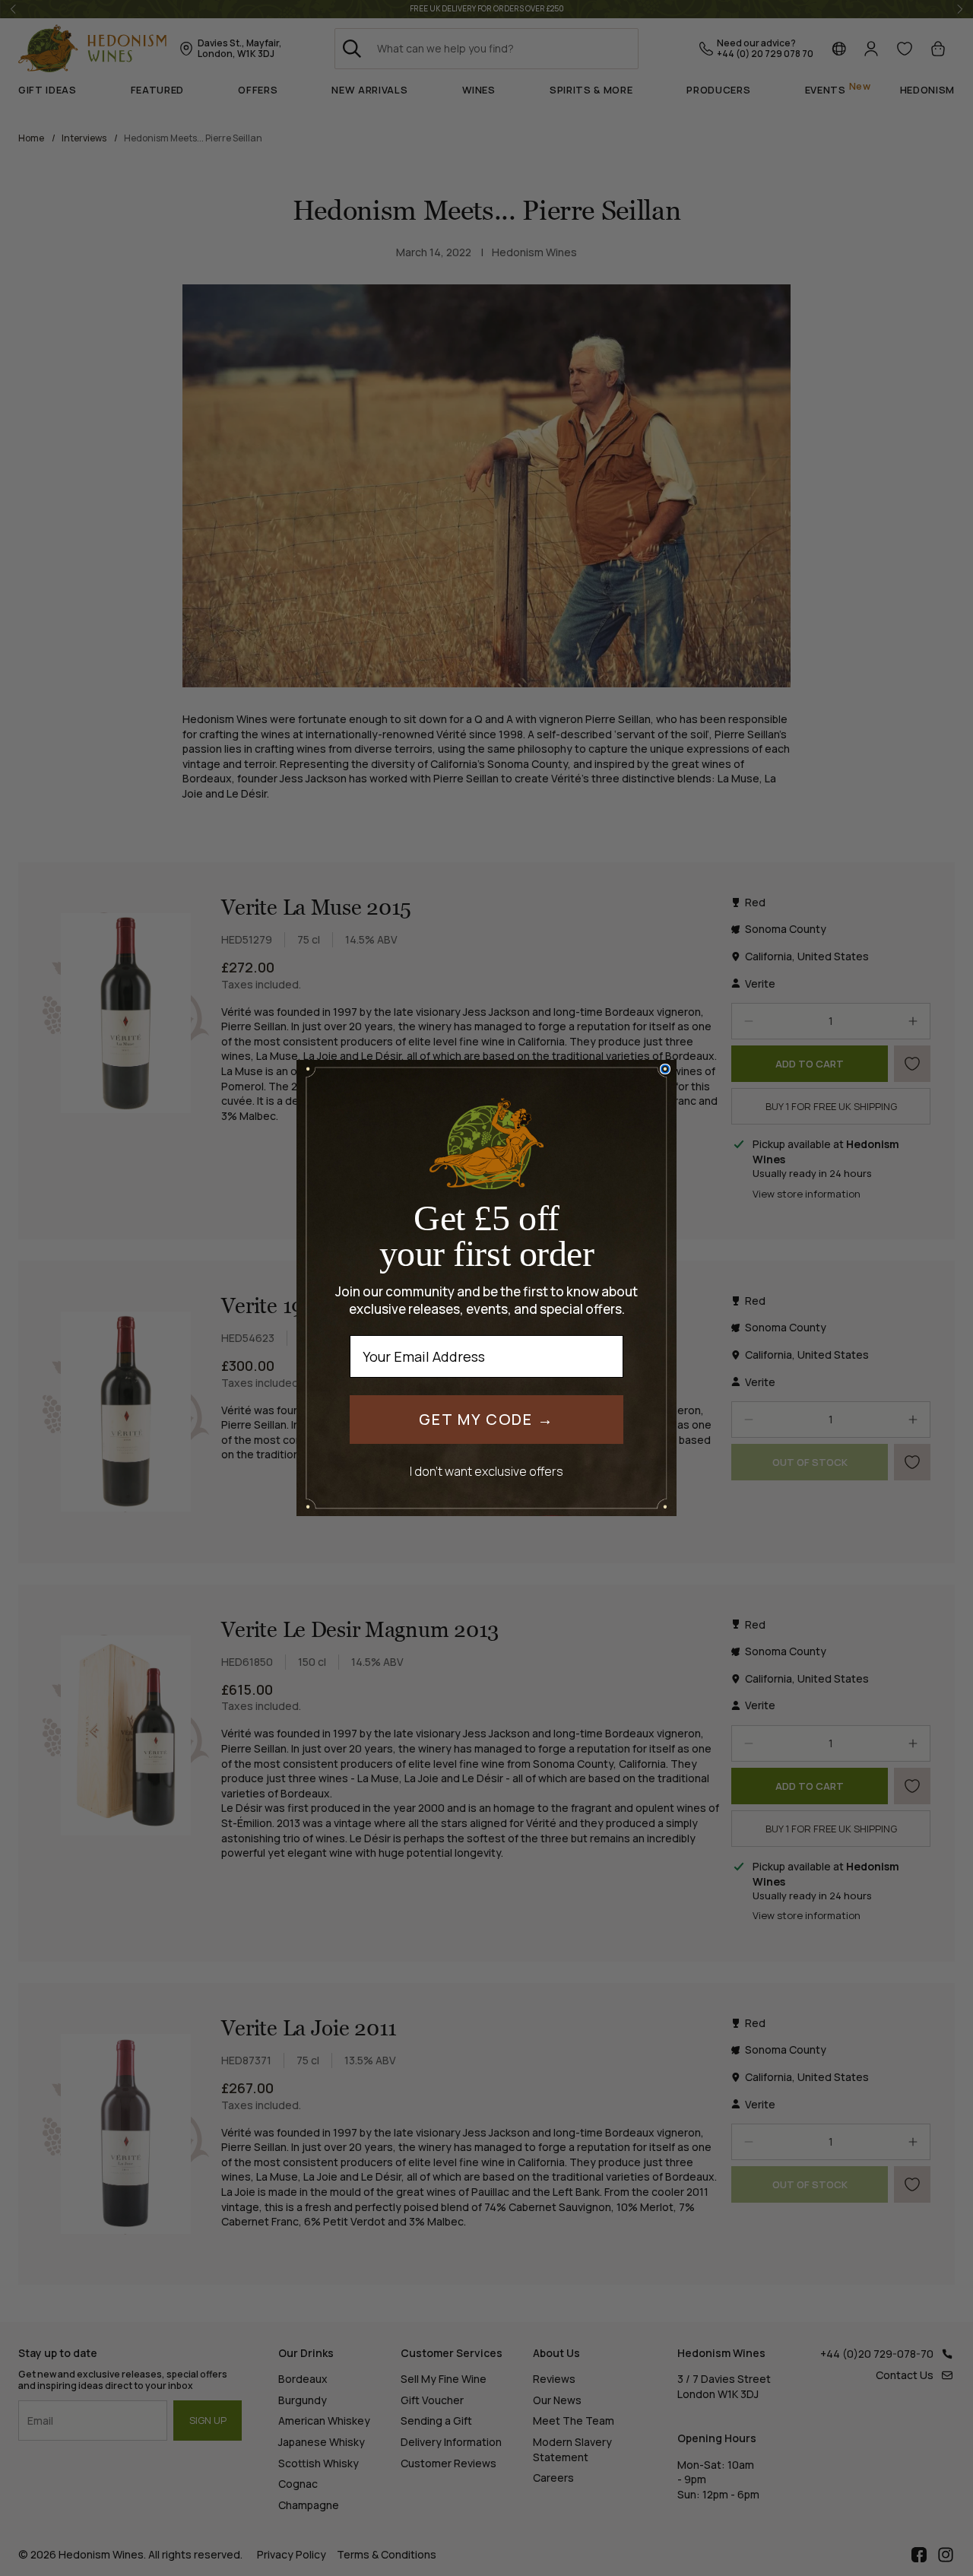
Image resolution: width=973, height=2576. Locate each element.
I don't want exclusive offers (486, 1471)
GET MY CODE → (486, 1419)
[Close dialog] (665, 1069)
